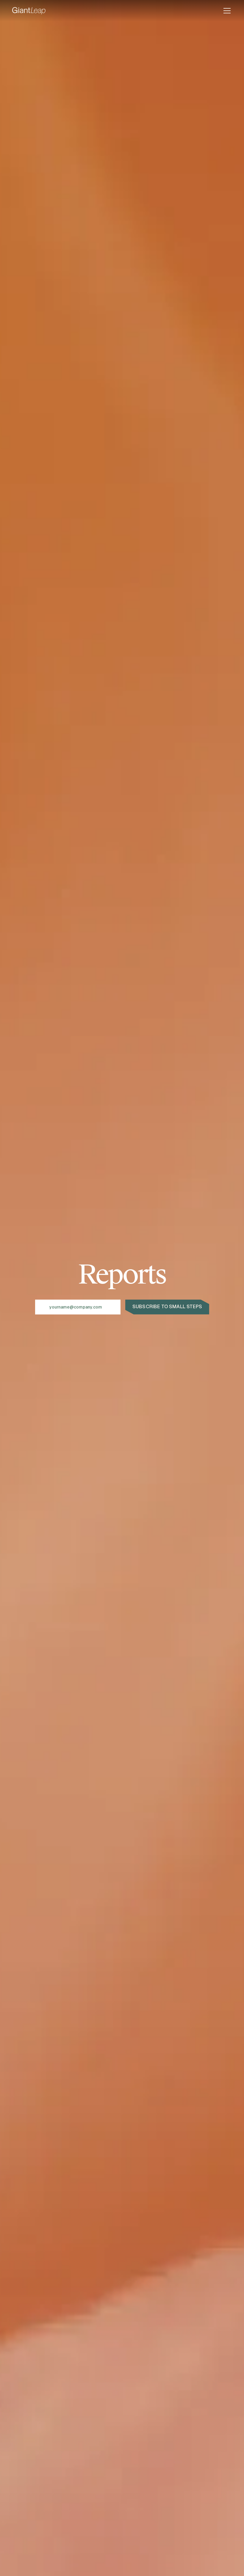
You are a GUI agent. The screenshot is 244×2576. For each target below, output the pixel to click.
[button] (226, 11)
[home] (29, 11)
